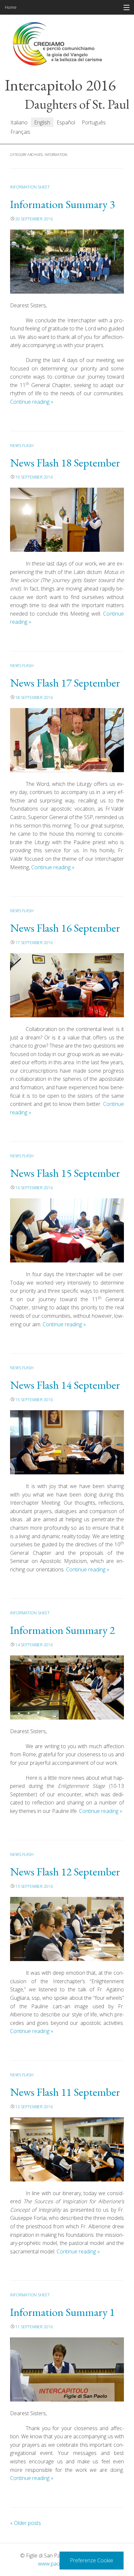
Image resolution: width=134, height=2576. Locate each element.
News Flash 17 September (65, 683)
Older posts (26, 2523)
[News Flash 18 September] (67, 520)
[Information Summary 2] (67, 1687)
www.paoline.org (57, 2564)
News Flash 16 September (65, 928)
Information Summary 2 (62, 1630)
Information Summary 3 (62, 204)
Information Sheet (30, 187)
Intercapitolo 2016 (60, 85)
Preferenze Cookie (92, 2560)
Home (11, 7)
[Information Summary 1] (67, 2369)
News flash (22, 446)
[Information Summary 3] (67, 262)
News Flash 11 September (65, 2092)
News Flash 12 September (65, 1872)
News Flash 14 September (65, 1385)
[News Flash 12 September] (67, 1929)
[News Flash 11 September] (67, 2149)
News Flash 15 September (65, 1173)
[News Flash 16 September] (67, 985)
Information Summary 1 (62, 2312)
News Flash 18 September (65, 463)
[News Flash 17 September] (67, 740)
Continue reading (32, 402)
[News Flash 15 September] (67, 1230)
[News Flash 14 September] (67, 1442)
